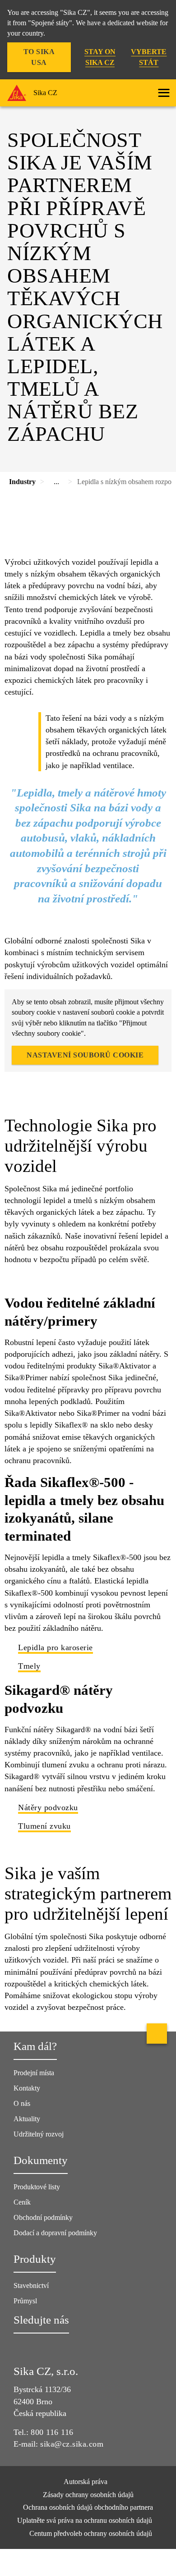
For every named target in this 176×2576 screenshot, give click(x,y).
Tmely (29, 1666)
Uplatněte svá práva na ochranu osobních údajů (86, 2520)
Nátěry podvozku (48, 1807)
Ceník (22, 2202)
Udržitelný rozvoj (39, 2134)
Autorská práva (86, 2482)
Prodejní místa (34, 2073)
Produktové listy (37, 2187)
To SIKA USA (39, 57)
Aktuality (27, 2119)
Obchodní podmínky (43, 2217)
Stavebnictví (31, 2285)
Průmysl (25, 2301)
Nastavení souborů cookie (85, 1055)
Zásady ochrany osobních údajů (88, 2495)
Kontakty (27, 2088)
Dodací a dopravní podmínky (55, 2233)
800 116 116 (52, 2432)
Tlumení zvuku (44, 1826)
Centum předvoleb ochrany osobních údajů (91, 2533)
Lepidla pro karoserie (56, 1647)
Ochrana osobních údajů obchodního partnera (88, 2507)
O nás (22, 2103)
